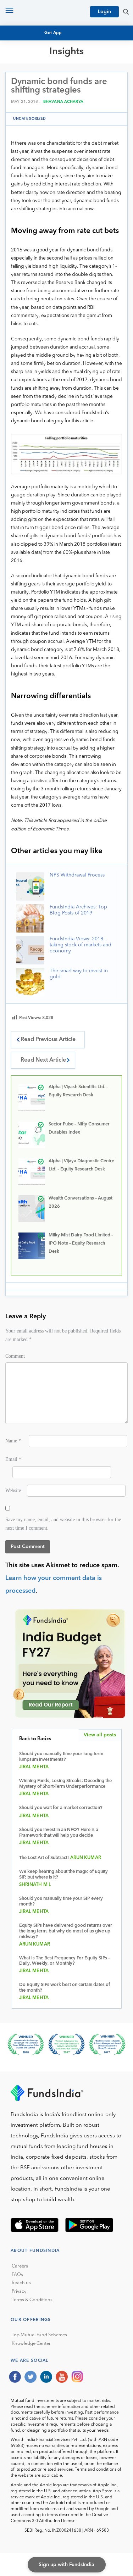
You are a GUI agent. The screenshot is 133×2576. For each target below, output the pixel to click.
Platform (29, 106)
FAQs (17, 2275)
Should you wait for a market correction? (61, 1808)
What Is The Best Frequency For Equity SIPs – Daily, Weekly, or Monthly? (65, 1961)
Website (13, 1490)
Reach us (21, 2283)
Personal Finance (40, 93)
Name (13, 1441)
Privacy (19, 2291)
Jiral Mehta (34, 1767)
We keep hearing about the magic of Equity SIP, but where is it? (63, 1874)
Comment (15, 1356)
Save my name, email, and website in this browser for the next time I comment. (63, 1524)
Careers (20, 2266)
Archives (27, 113)
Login (104, 12)
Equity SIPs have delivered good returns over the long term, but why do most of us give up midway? (66, 1931)
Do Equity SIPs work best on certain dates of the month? (65, 1988)
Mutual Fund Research (46, 74)
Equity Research (38, 80)
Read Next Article (43, 1060)
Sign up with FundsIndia (66, 2565)
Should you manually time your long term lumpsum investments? (61, 1757)
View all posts (100, 1735)
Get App (53, 33)
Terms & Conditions (32, 2300)
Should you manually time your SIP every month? (61, 1901)
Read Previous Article (48, 1040)
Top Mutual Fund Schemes (39, 2335)
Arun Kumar (86, 1858)
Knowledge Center (31, 2344)
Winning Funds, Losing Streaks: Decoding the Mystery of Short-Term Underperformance (65, 1784)
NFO (21, 87)
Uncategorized (30, 119)
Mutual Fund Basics (42, 68)
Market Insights (37, 100)
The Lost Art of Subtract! (44, 1858)
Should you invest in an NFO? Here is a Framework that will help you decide (59, 1833)
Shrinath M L (35, 1885)
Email (13, 1459)
